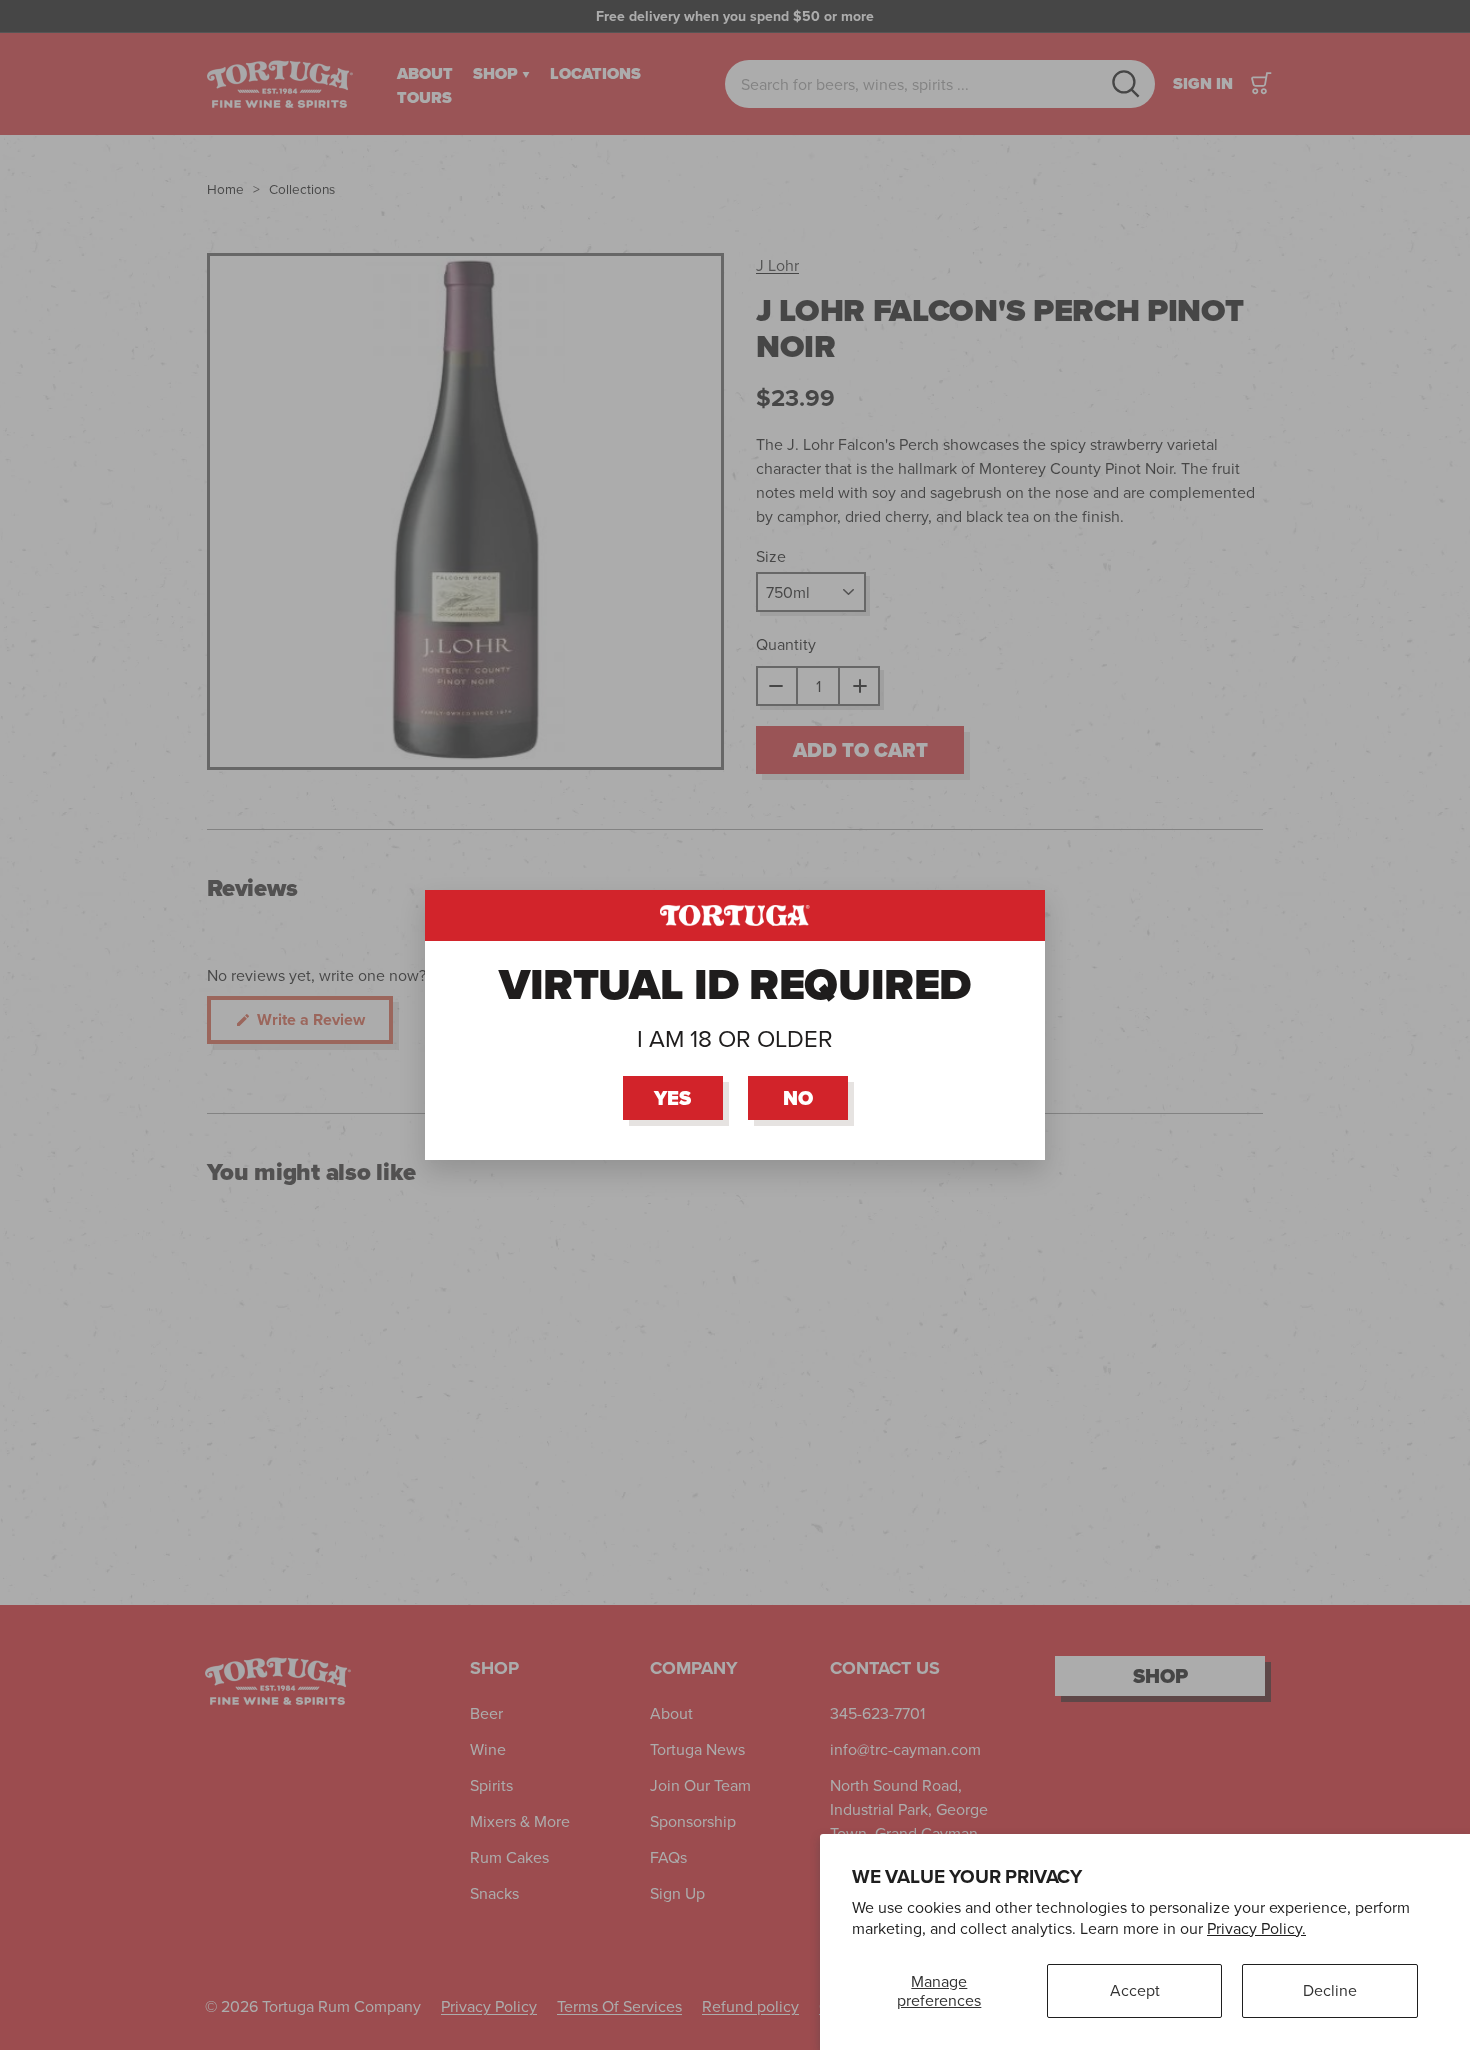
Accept (1135, 1990)
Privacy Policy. (1256, 1928)
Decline (1330, 1990)
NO (798, 1098)
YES (672, 1098)
